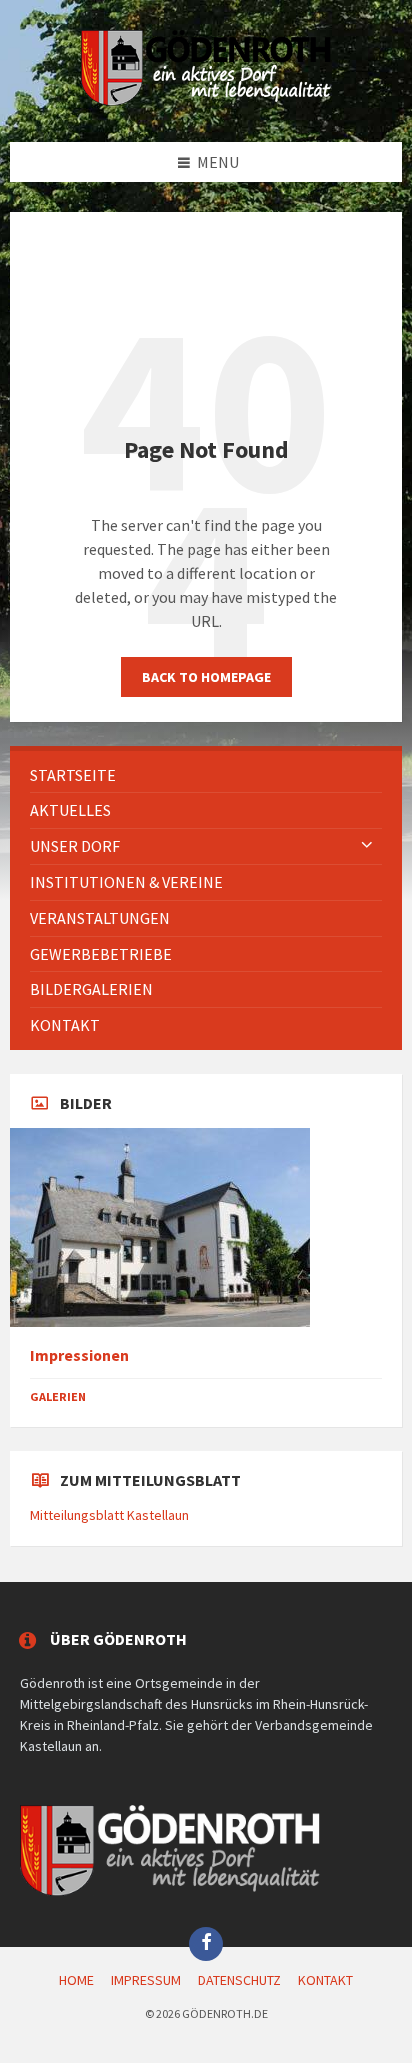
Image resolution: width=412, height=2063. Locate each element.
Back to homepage (206, 677)
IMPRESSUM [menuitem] (146, 1980)
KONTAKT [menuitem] (325, 1980)
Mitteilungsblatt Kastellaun (109, 1515)
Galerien (58, 1396)
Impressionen (79, 1355)
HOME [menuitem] (76, 1980)
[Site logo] (206, 102)
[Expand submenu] (367, 846)
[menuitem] (206, 775)
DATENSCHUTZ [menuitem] (239, 1980)
